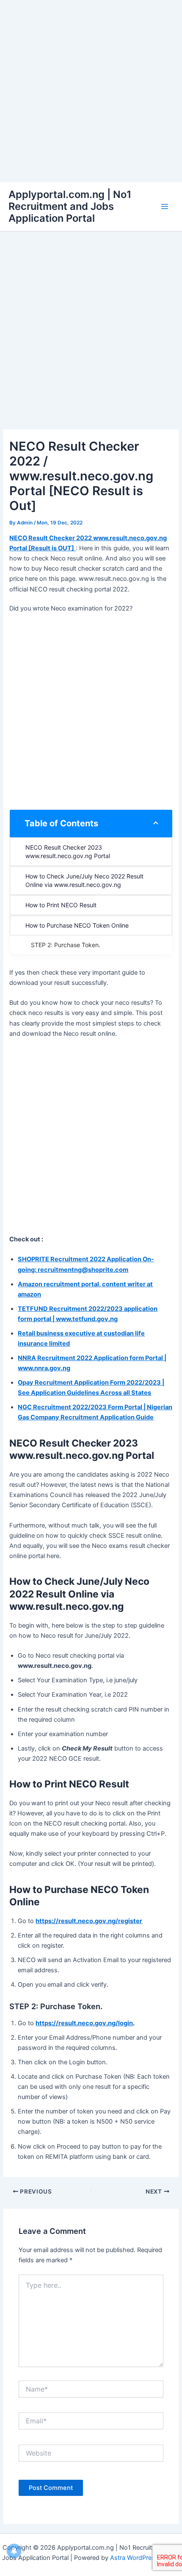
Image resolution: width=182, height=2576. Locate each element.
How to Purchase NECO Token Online (77, 925)
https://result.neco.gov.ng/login (84, 2023)
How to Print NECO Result (61, 905)
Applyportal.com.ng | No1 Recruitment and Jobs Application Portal (70, 206)
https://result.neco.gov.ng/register (89, 1921)
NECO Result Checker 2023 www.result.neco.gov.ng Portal (68, 852)
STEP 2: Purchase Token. (66, 945)
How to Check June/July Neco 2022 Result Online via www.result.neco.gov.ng (85, 880)
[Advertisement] (91, 91)
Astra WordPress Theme (145, 2558)
